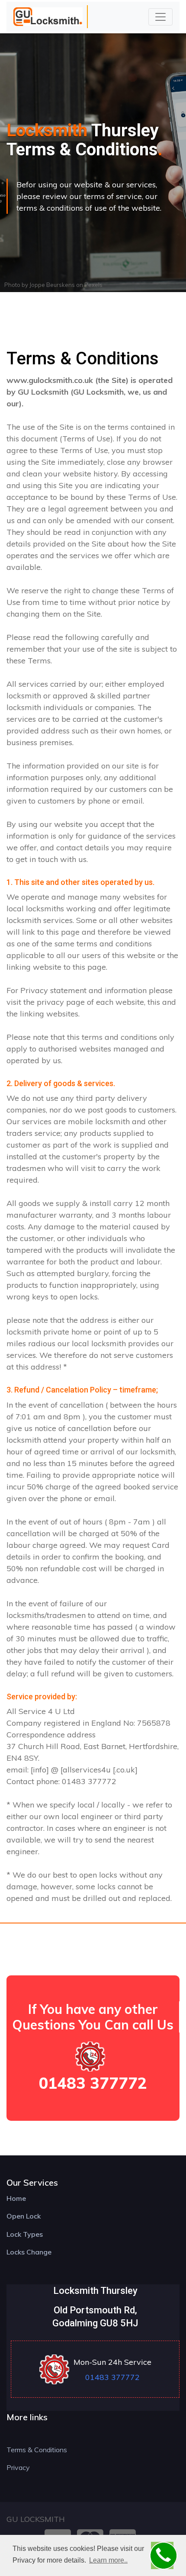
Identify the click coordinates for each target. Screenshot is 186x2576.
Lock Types (25, 2234)
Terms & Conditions (37, 2450)
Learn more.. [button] (108, 2560)
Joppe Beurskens (52, 285)
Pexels (93, 285)
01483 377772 (93, 2083)
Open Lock (24, 2216)
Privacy (18, 2467)
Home (16, 2198)
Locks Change (29, 2252)
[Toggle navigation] (160, 17)
